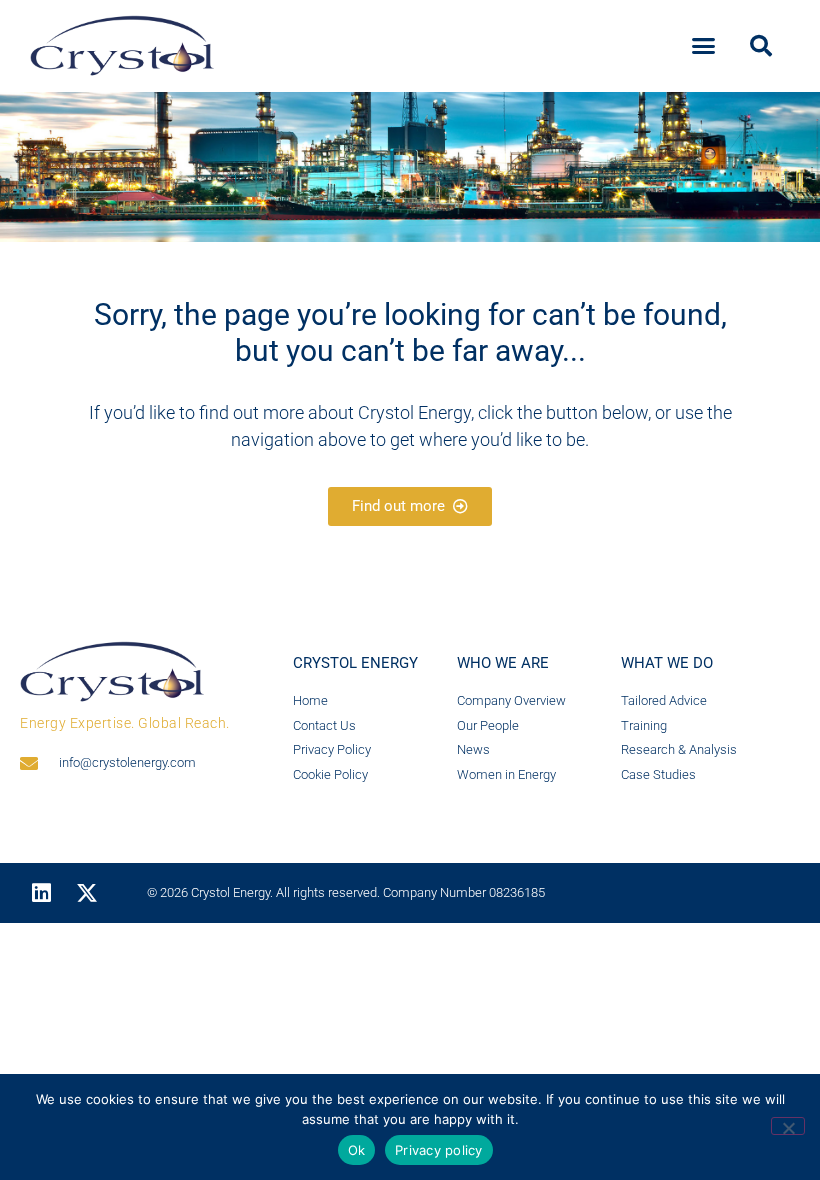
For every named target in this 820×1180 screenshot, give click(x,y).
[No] (788, 1126)
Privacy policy (439, 1150)
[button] (704, 46)
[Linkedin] (41, 893)
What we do (667, 663)
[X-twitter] (87, 893)
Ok (357, 1150)
